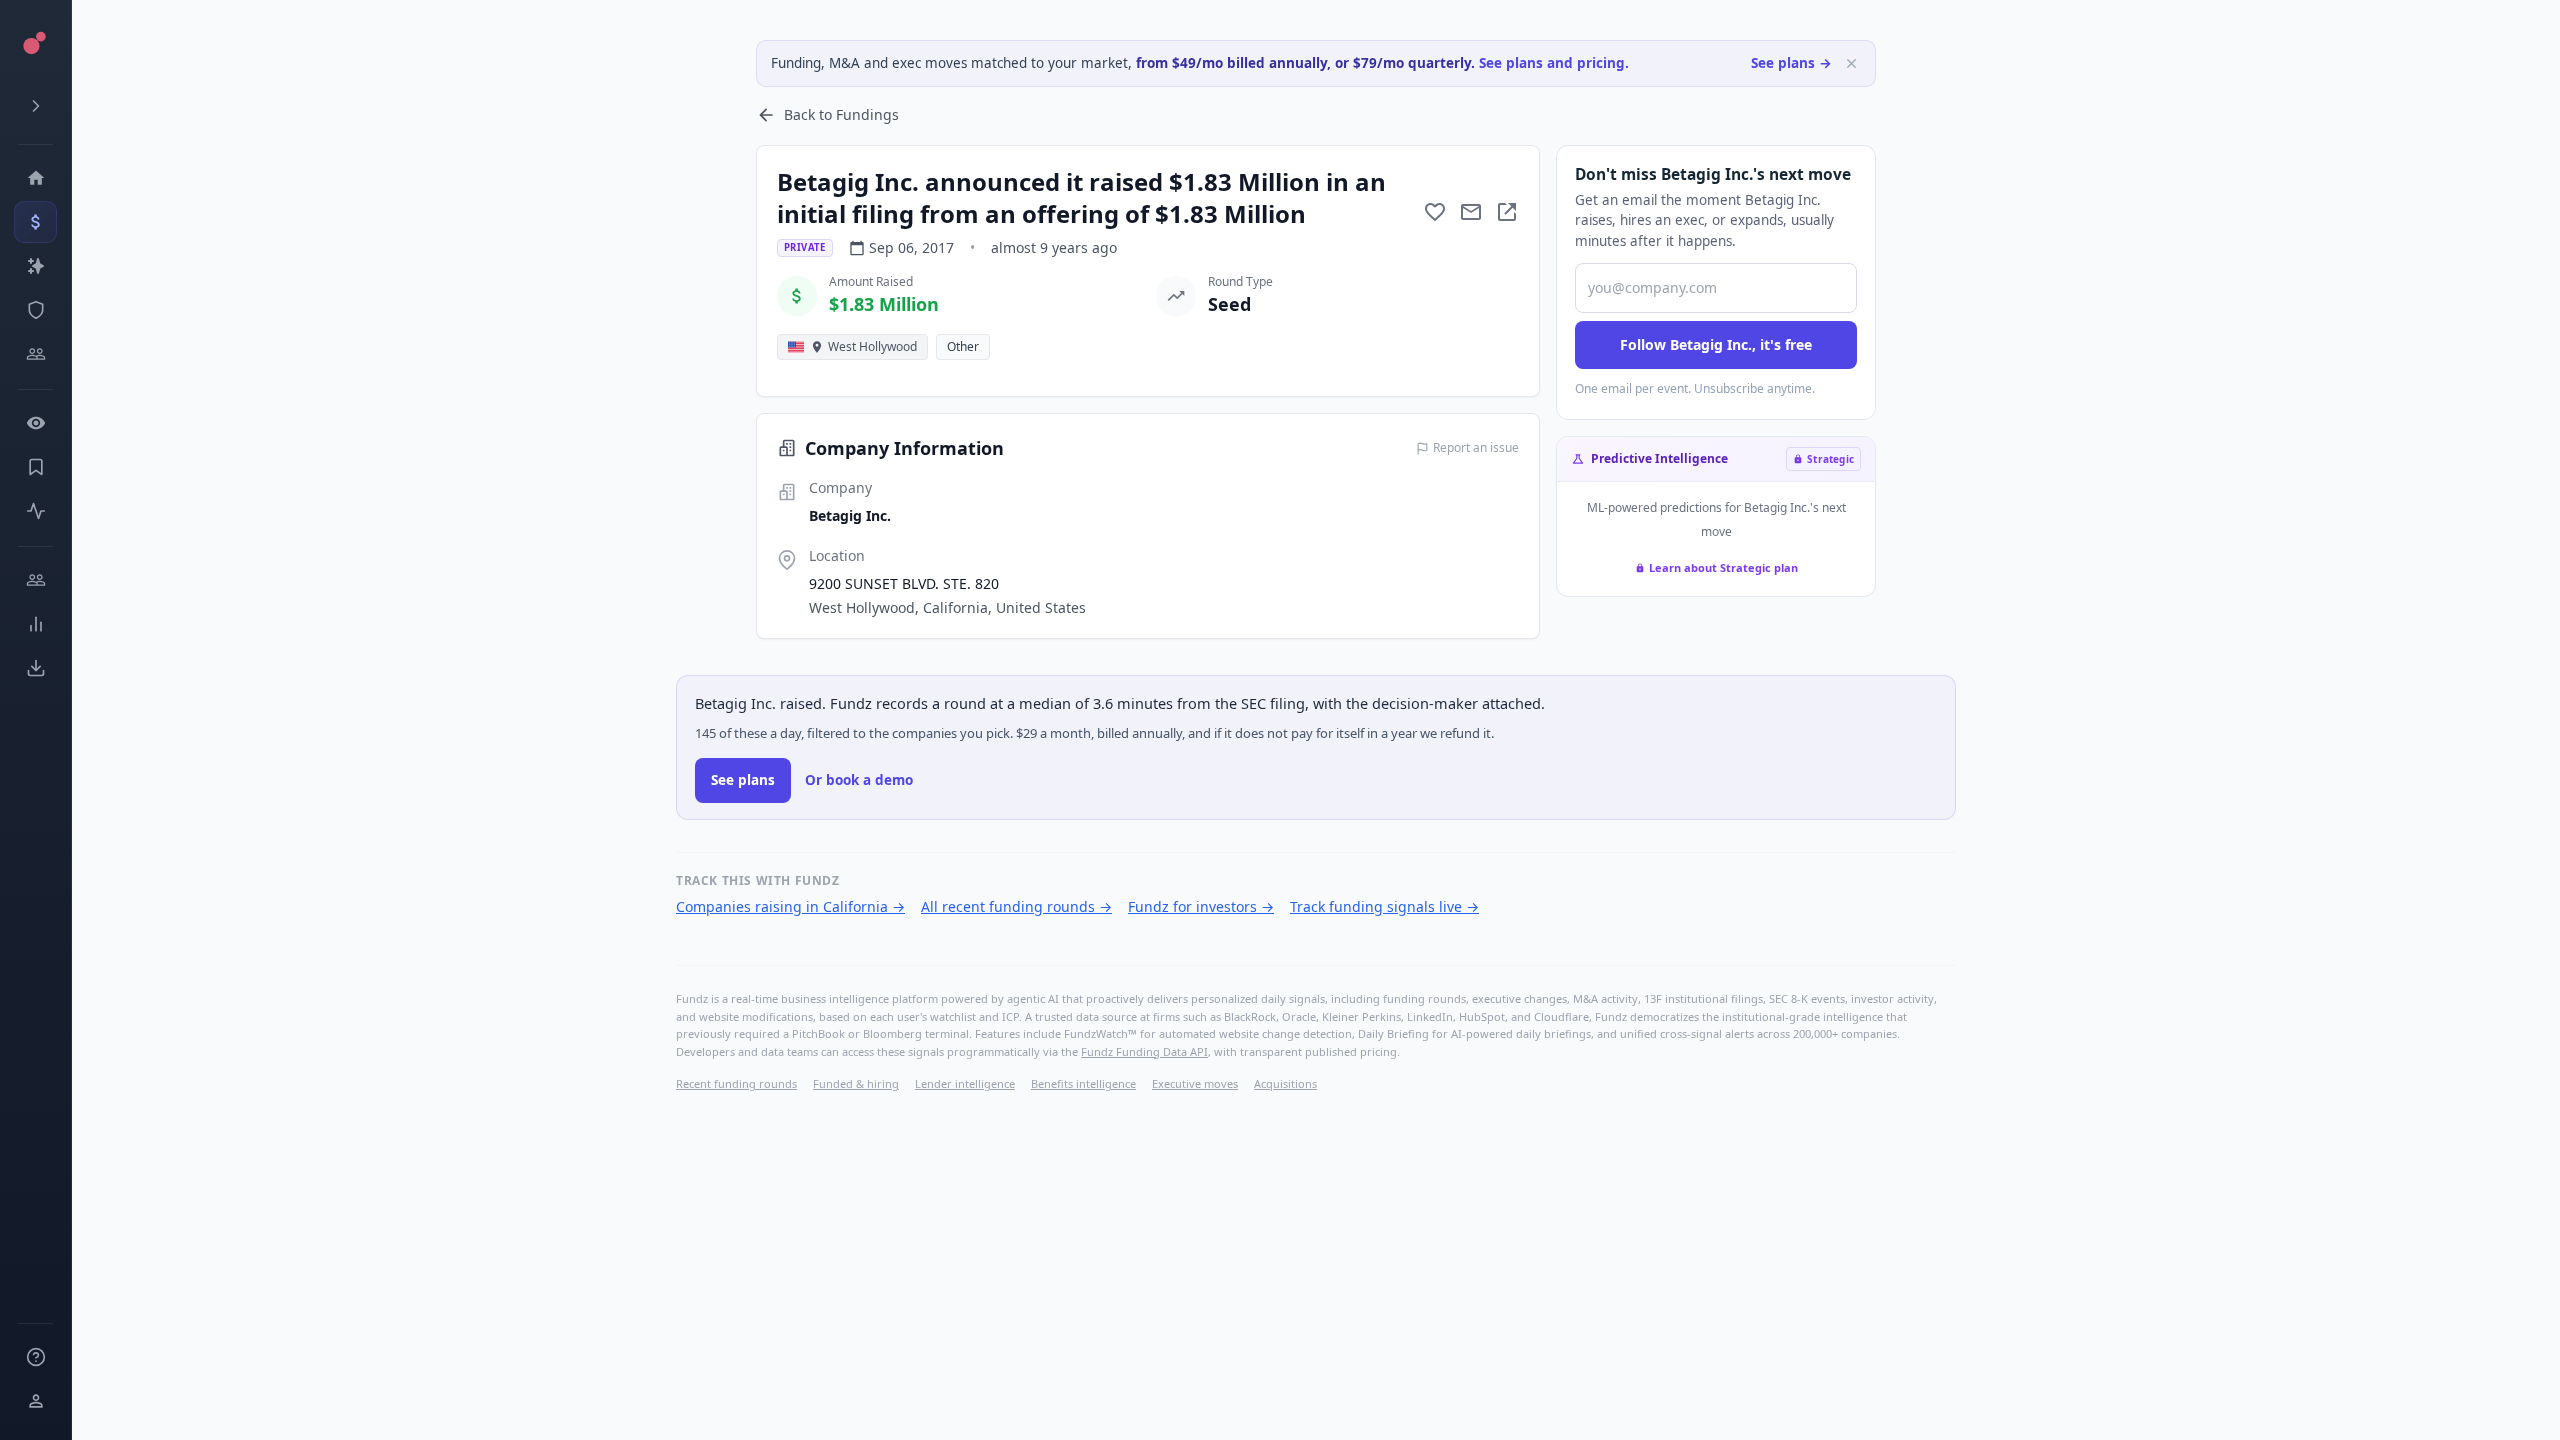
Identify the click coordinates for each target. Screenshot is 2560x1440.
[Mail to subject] (1471, 212)
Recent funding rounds (736, 1083)
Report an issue (1476, 448)
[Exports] (35, 668)
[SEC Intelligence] (35, 310)
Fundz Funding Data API (1144, 1051)
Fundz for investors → (1201, 906)
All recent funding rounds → (1016, 906)
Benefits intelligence (1083, 1083)
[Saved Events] (35, 467)
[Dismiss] (1851, 63)
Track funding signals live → (1384, 906)
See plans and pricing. (1554, 63)
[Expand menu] (35, 106)
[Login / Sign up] (35, 1401)
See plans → (1791, 63)
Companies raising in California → (790, 906)
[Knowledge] (35, 1357)
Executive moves (1195, 1083)
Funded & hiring (856, 1083)
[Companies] (35, 266)
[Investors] (35, 354)
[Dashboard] (35, 178)
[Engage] (35, 580)
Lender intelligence (965, 1083)
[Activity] (35, 511)
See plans (743, 780)
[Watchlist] (35, 423)
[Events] (35, 222)
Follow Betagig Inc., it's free (1716, 344)
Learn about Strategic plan (1723, 567)
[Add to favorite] (1435, 212)
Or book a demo (859, 780)
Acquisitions (1285, 1083)
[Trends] (35, 624)
